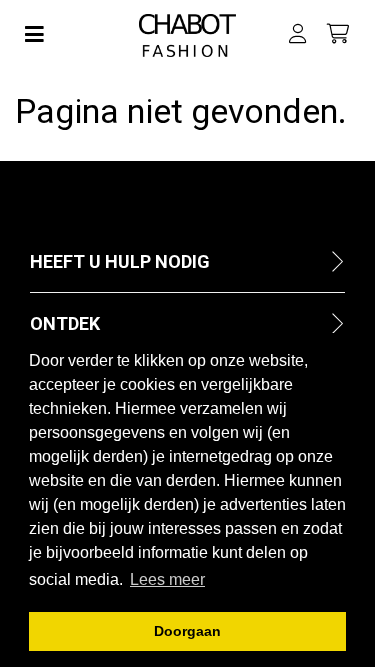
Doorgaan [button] (187, 631)
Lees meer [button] (167, 579)
